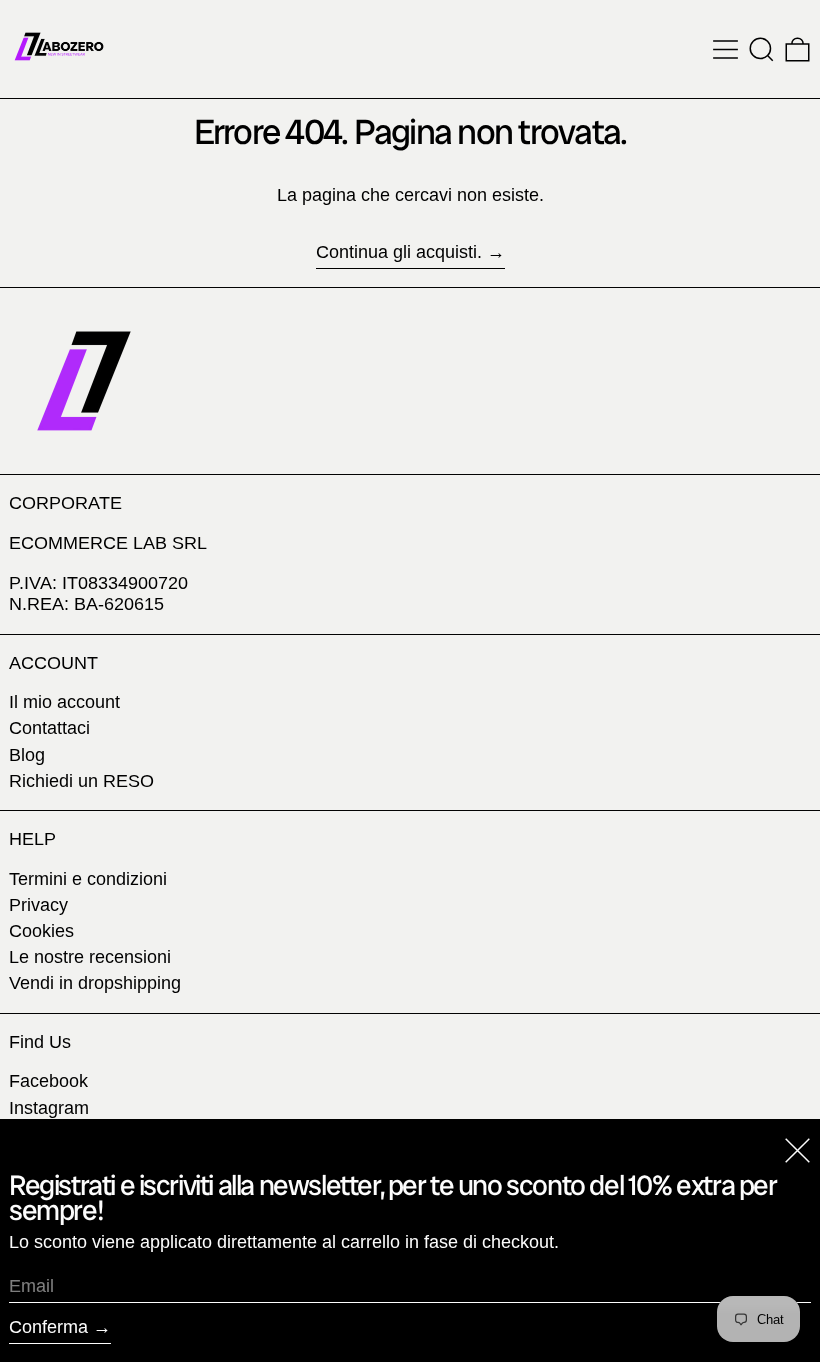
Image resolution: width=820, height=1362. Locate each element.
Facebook (48, 1081)
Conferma (48, 1327)
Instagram (49, 1108)
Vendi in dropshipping (95, 983)
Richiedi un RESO (81, 781)
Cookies (41, 931)
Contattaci (49, 728)
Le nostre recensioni (90, 957)
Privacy (38, 905)
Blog (27, 755)
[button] (761, 49)
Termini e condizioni (88, 879)
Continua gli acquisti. (399, 252)
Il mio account (64, 702)
